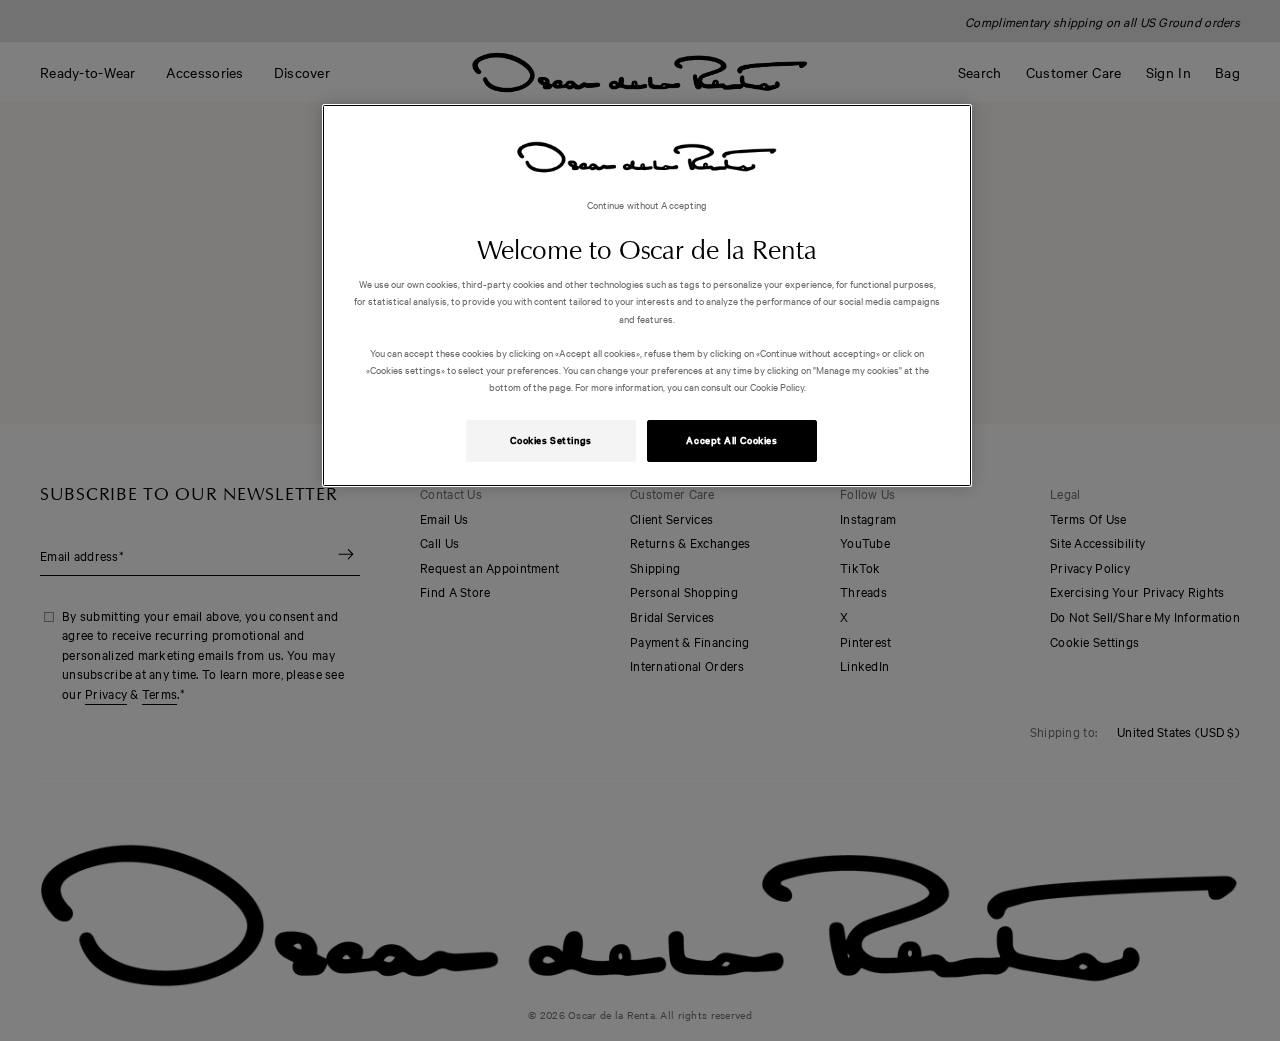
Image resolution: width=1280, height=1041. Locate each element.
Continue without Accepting (647, 204)
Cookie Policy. (777, 386)
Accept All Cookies (731, 440)
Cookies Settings (551, 440)
